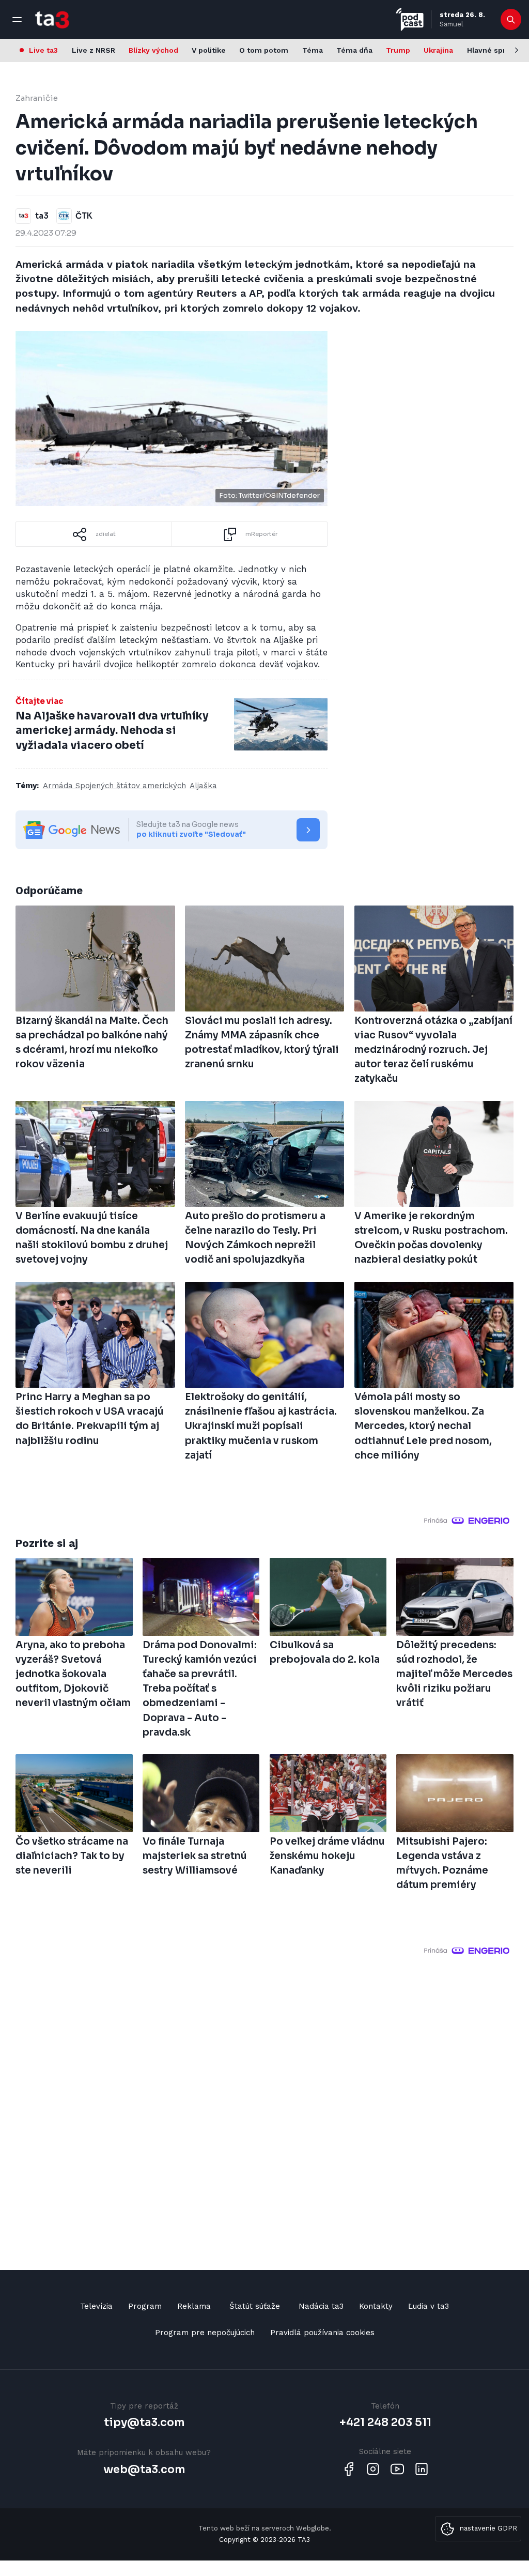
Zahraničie (37, 98)
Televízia (96, 2306)
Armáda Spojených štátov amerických (114, 786)
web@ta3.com (144, 2470)
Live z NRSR (94, 50)
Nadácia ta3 (321, 2306)
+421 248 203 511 (385, 2422)
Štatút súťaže (255, 2306)
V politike (209, 50)
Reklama (194, 2306)
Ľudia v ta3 (429, 2306)
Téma (313, 50)
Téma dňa (354, 50)
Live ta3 (43, 50)
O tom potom (264, 50)
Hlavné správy (493, 50)
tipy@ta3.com (144, 2422)
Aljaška (203, 786)
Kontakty (376, 2306)
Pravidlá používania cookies (322, 2333)
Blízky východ (153, 50)
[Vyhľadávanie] (511, 20)
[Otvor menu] (17, 20)
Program (145, 2306)
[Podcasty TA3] (410, 19)
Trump (398, 50)
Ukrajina (438, 50)
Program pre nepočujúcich (205, 2333)
